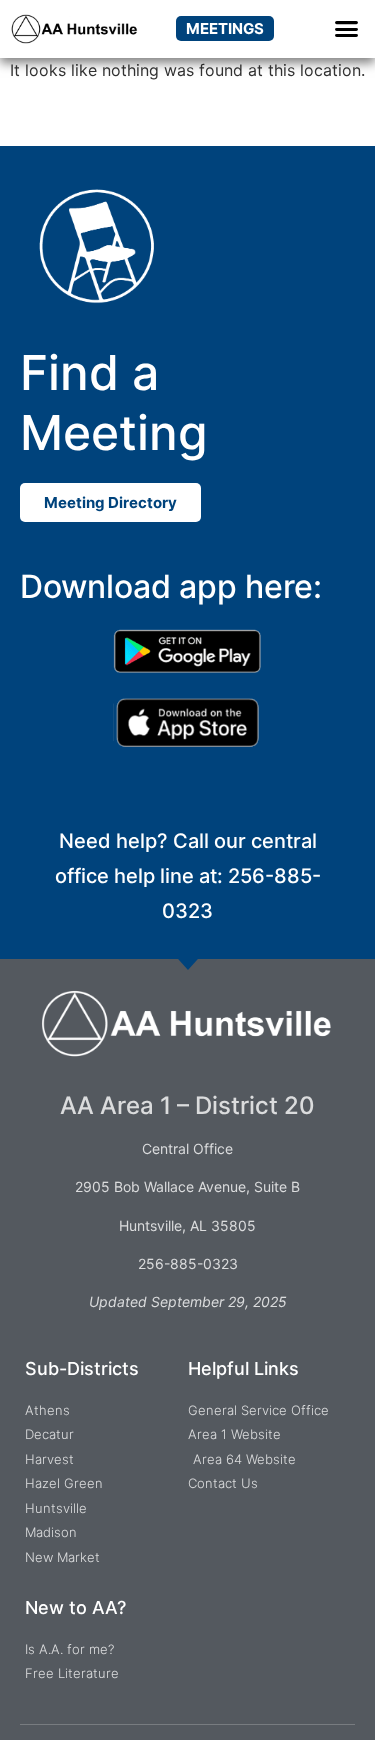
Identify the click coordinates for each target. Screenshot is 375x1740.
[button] (347, 29)
